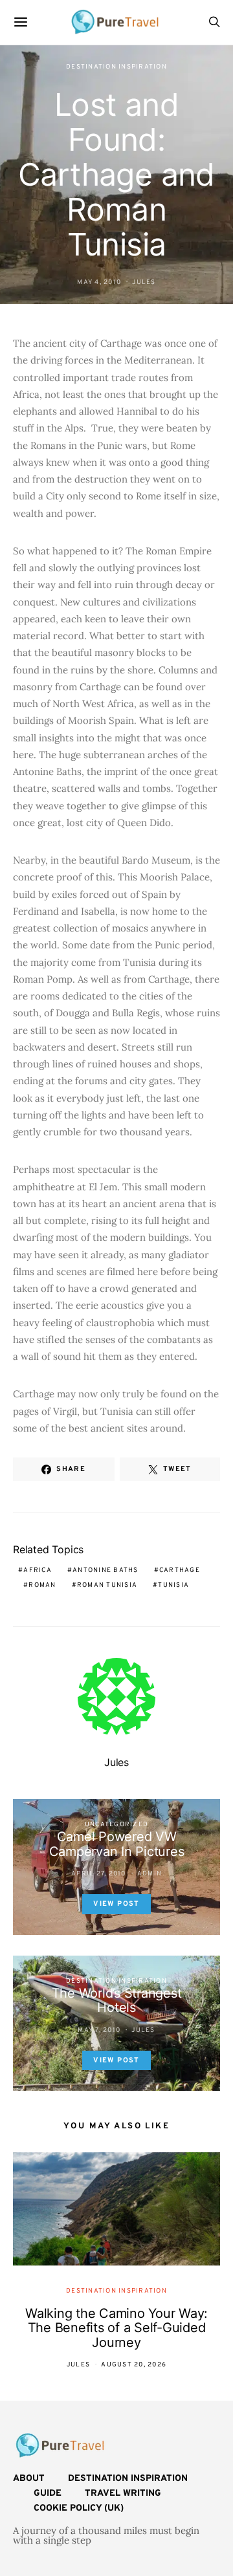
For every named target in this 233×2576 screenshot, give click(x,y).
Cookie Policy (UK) (79, 2508)
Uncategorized (116, 1825)
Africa (38, 1570)
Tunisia (173, 1585)
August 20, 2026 (134, 2365)
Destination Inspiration (116, 67)
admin (150, 1874)
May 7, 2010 (99, 2030)
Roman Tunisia (107, 1585)
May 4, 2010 (99, 282)
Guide (48, 2494)
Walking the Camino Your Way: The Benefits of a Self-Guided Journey (116, 2328)
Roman (42, 1585)
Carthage (180, 1570)
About (29, 2479)
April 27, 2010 (99, 1874)
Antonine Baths (105, 1570)
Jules (144, 282)
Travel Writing (123, 2494)
